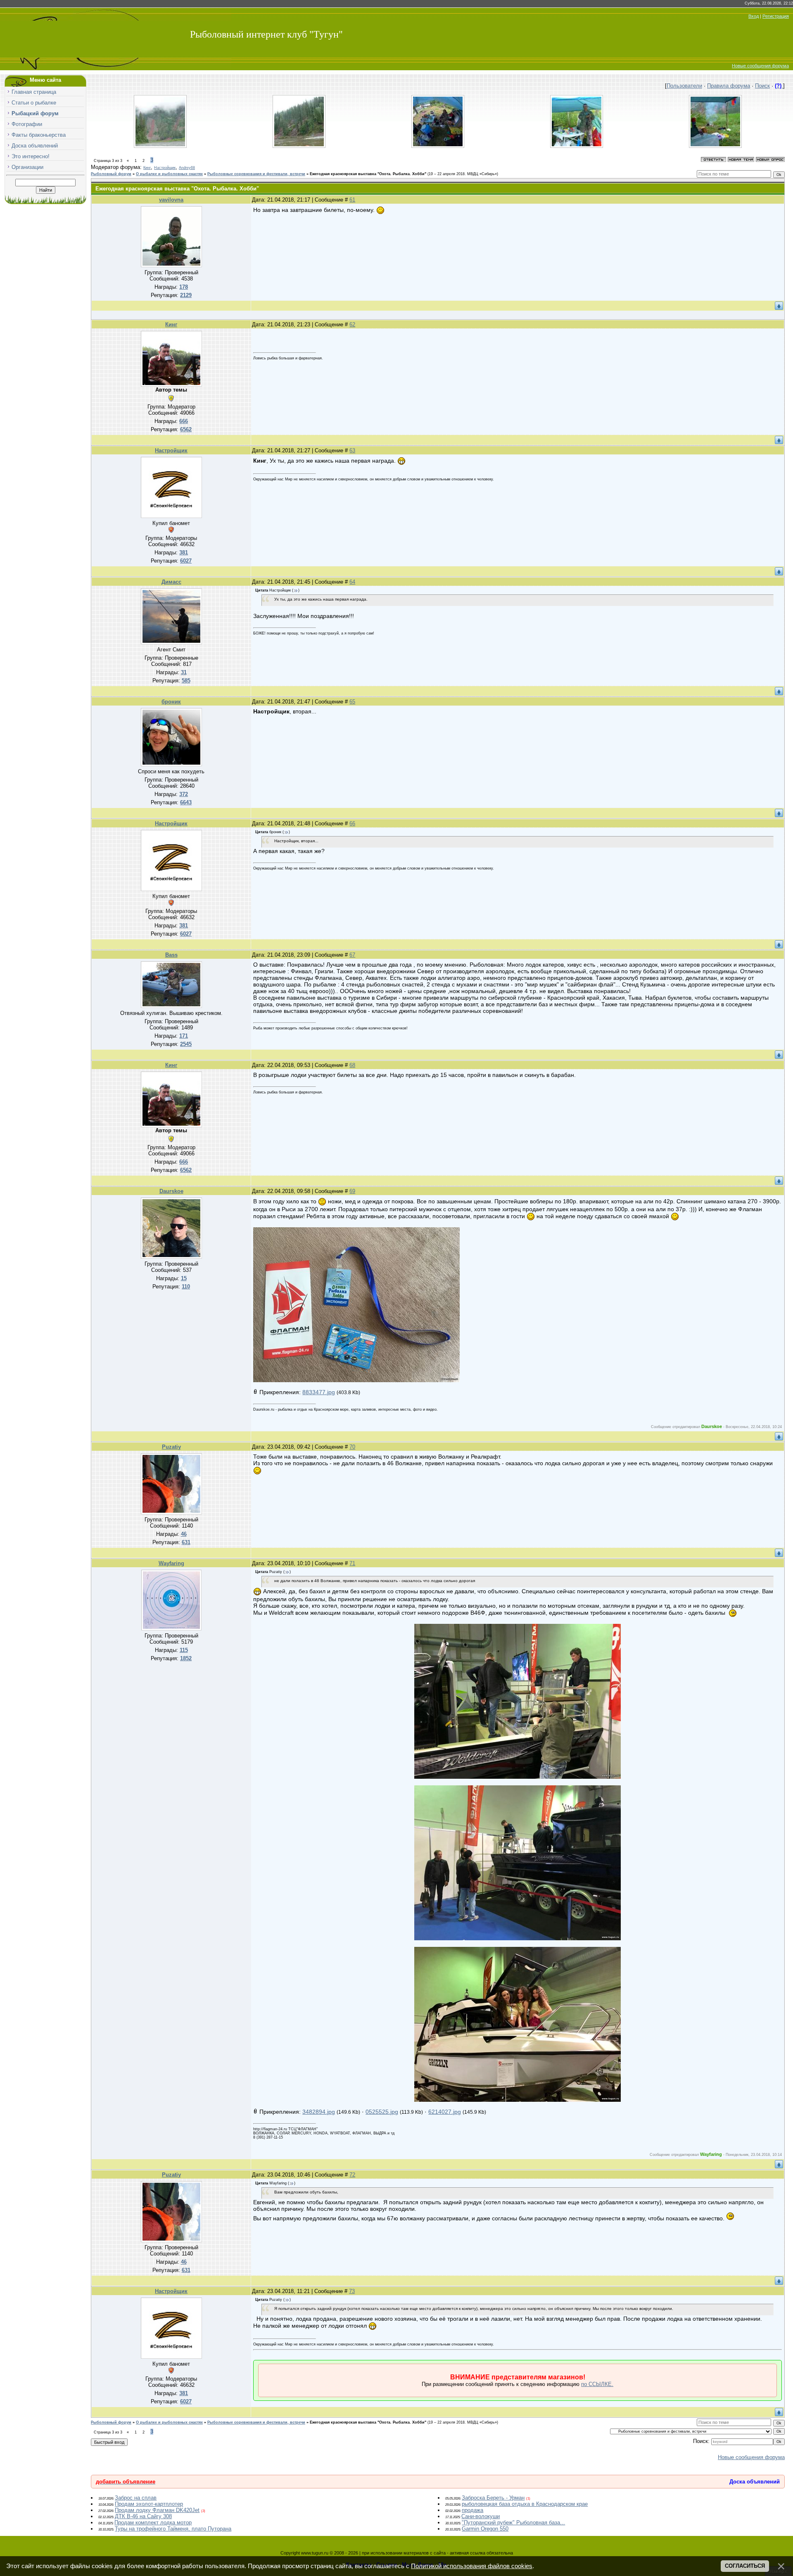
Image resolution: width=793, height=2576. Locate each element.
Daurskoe (171, 1191)
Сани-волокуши (481, 2516)
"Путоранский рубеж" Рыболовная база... (513, 2523)
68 (352, 1065)
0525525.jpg (382, 2112)
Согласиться (745, 2566)
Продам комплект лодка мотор (153, 2523)
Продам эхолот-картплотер (149, 2504)
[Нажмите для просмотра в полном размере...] (356, 1380)
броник (171, 702)
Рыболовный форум (111, 174)
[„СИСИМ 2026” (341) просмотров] (299, 146)
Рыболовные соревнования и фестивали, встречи (256, 174)
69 (352, 1191)
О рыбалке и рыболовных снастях (169, 174)
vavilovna (171, 200)
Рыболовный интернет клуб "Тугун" (266, 34)
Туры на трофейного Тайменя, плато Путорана (173, 2529)
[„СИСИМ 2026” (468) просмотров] (160, 146)
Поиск (762, 86)
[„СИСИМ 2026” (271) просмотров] (577, 146)
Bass (171, 955)
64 (352, 582)
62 (352, 324)
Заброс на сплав (136, 2498)
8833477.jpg (319, 1392)
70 (352, 1447)
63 (352, 450)
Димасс (171, 582)
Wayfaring (171, 1563)
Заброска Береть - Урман (493, 2498)
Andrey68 (187, 168)
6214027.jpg (445, 2112)
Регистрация (776, 16)
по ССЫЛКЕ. (597, 2384)
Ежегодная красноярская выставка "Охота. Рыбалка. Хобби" (368, 174)
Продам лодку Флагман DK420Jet (157, 2510)
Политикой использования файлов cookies (472, 2566)
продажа (472, 2510)
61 (352, 200)
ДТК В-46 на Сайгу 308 (143, 2516)
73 (352, 2291)
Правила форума (729, 86)
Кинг (147, 168)
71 (352, 1563)
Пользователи (684, 86)
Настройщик (165, 168)
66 (352, 823)
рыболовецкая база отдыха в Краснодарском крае (525, 2504)
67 (352, 955)
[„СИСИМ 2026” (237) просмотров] (438, 146)
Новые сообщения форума (760, 66)
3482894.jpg (319, 2112)
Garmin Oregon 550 (485, 2529)
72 (352, 2175)
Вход (754, 16)
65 (352, 702)
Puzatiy (171, 1447)
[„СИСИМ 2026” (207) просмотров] (715, 146)
